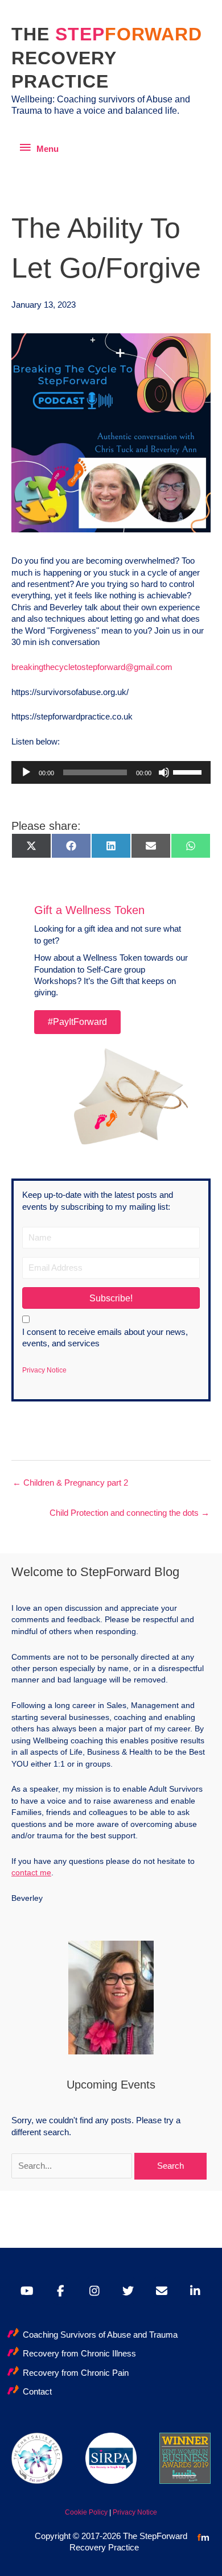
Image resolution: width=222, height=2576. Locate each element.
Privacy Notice (44, 1370)
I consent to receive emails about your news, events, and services (105, 1338)
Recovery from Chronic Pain (76, 2373)
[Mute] (164, 772)
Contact (37, 2392)
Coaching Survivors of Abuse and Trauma (100, 2335)
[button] (111, 1298)
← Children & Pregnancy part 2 (70, 1483)
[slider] (189, 771)
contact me (31, 1872)
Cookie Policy (86, 2512)
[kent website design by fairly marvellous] (203, 2537)
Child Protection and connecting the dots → (129, 1513)
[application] (111, 772)
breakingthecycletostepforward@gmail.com (92, 667)
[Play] (26, 772)
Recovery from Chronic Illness (79, 2354)
